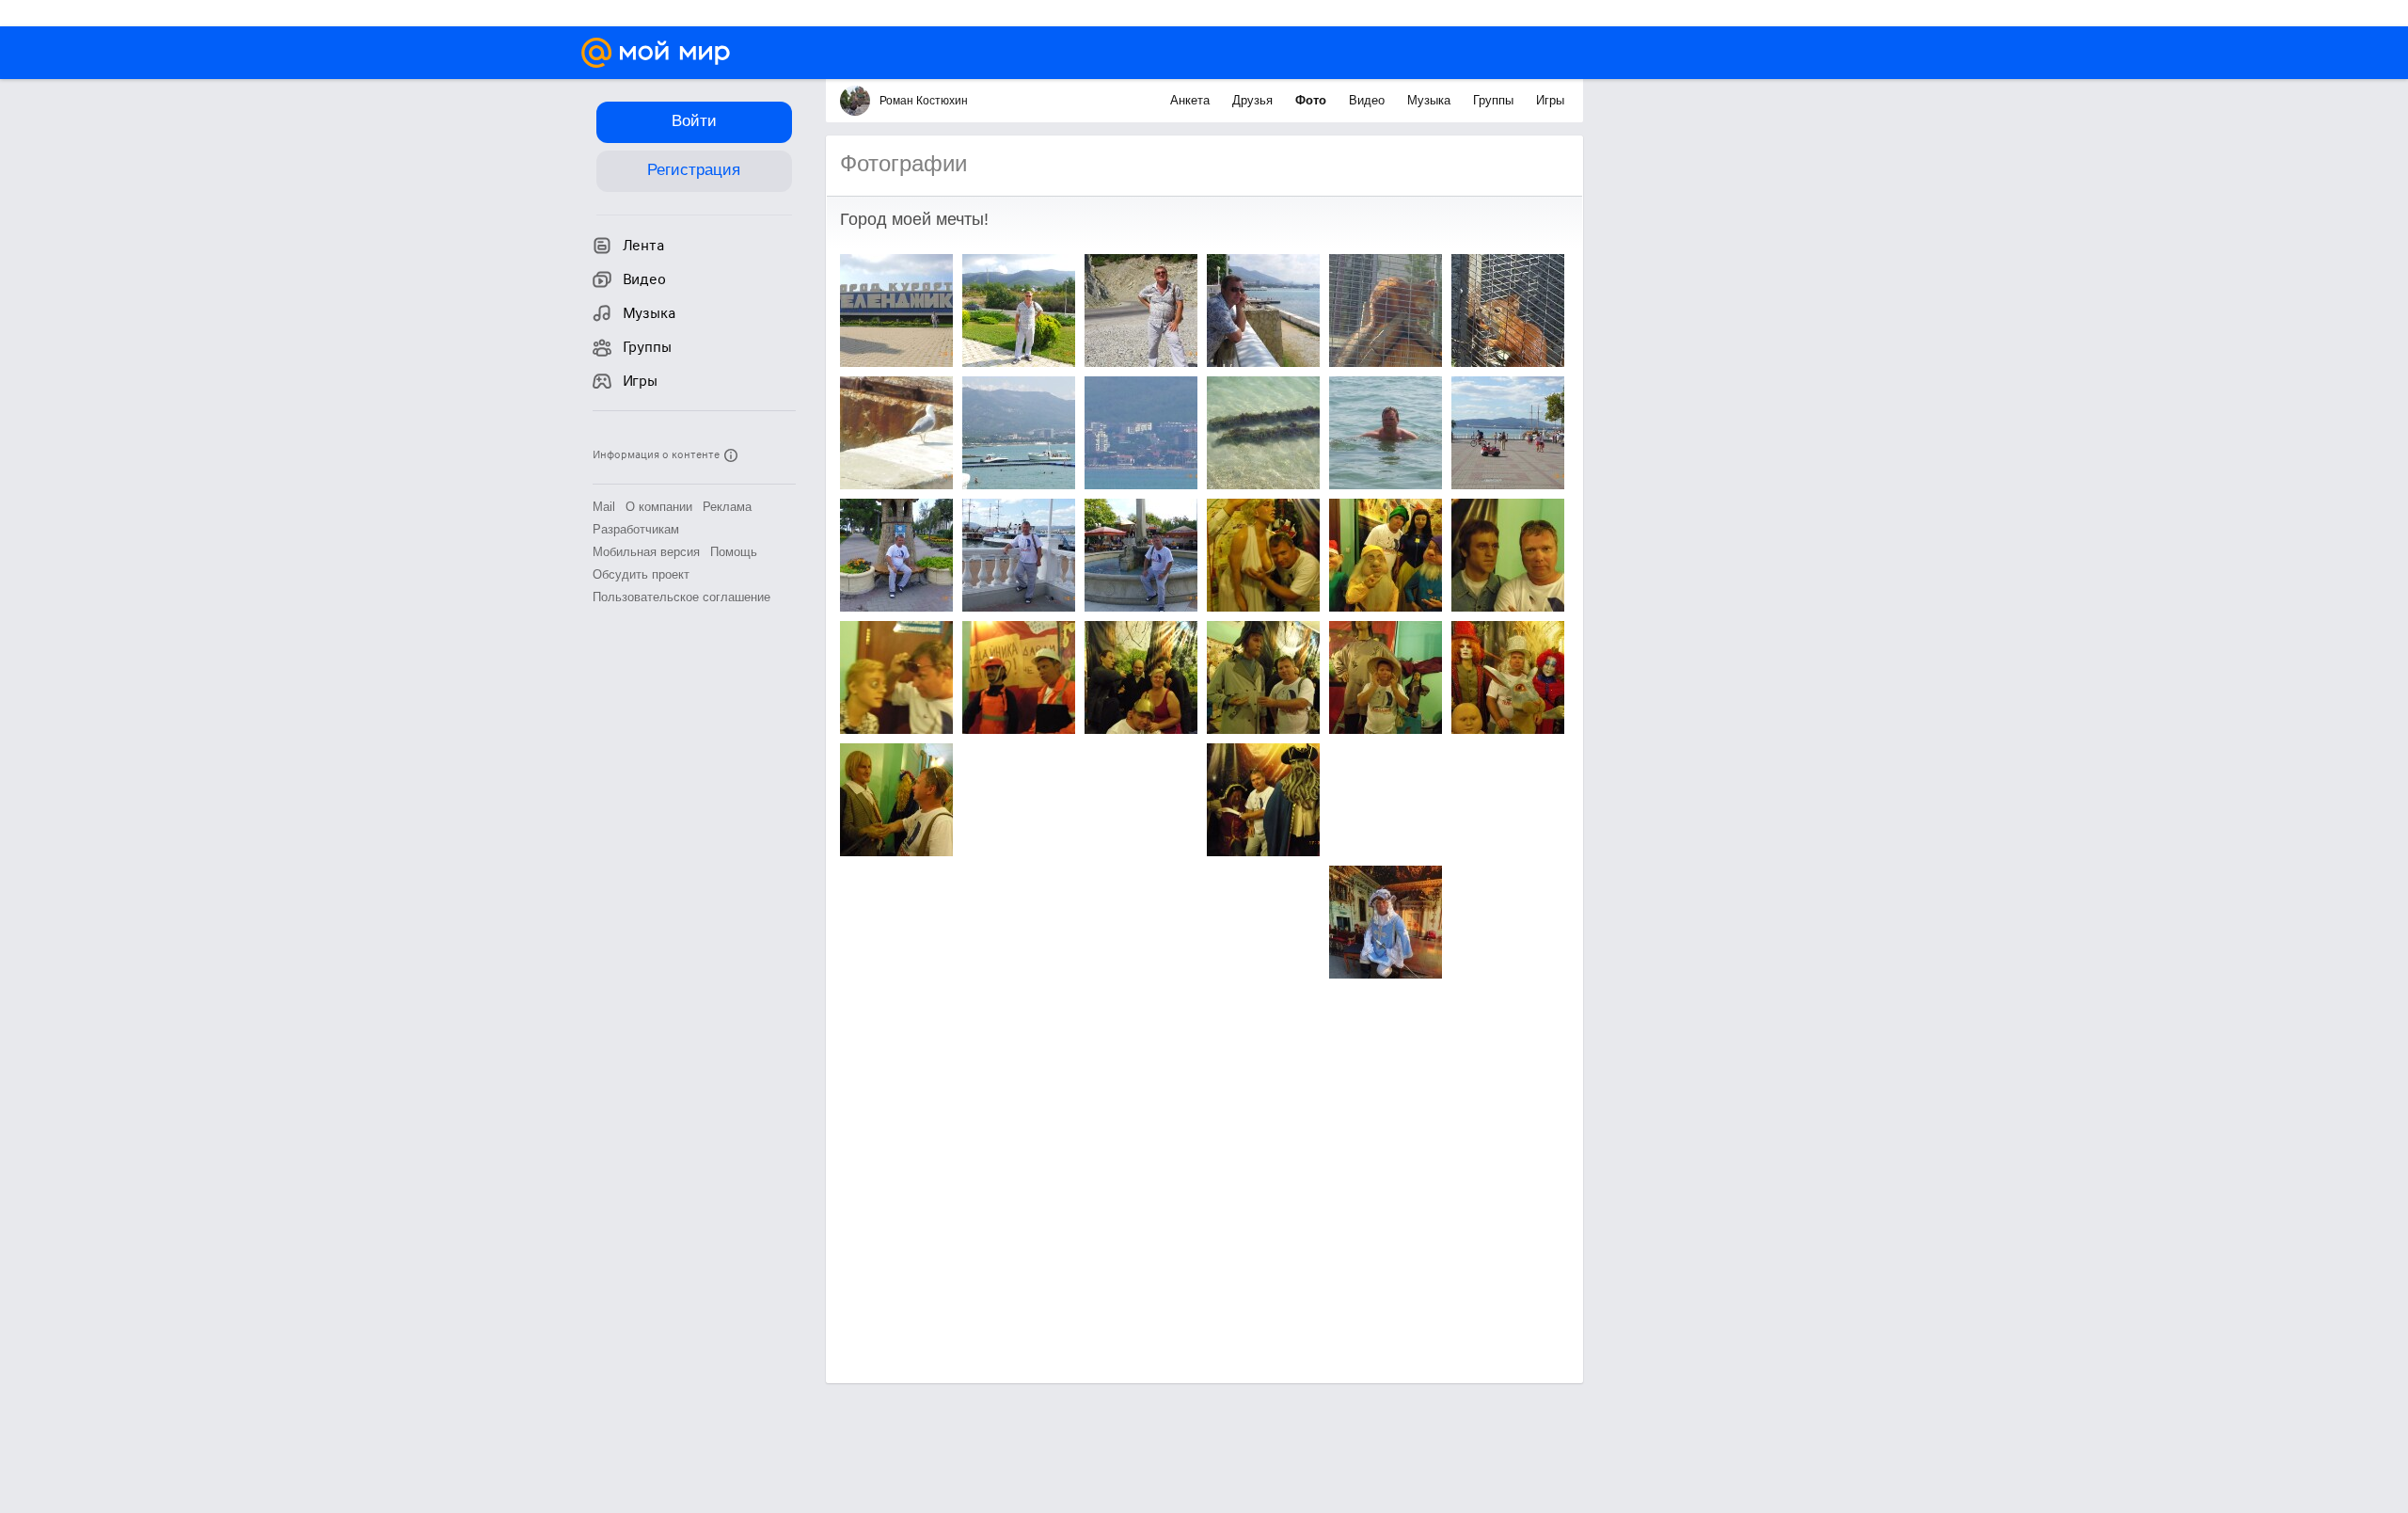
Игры (1550, 100)
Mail (604, 507)
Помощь (734, 552)
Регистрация (694, 170)
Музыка (1431, 100)
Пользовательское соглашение (681, 597)
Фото (1313, 100)
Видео (1369, 100)
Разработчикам (636, 529)
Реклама (727, 507)
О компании (659, 507)
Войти (694, 121)
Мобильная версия (646, 552)
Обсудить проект (641, 574)
